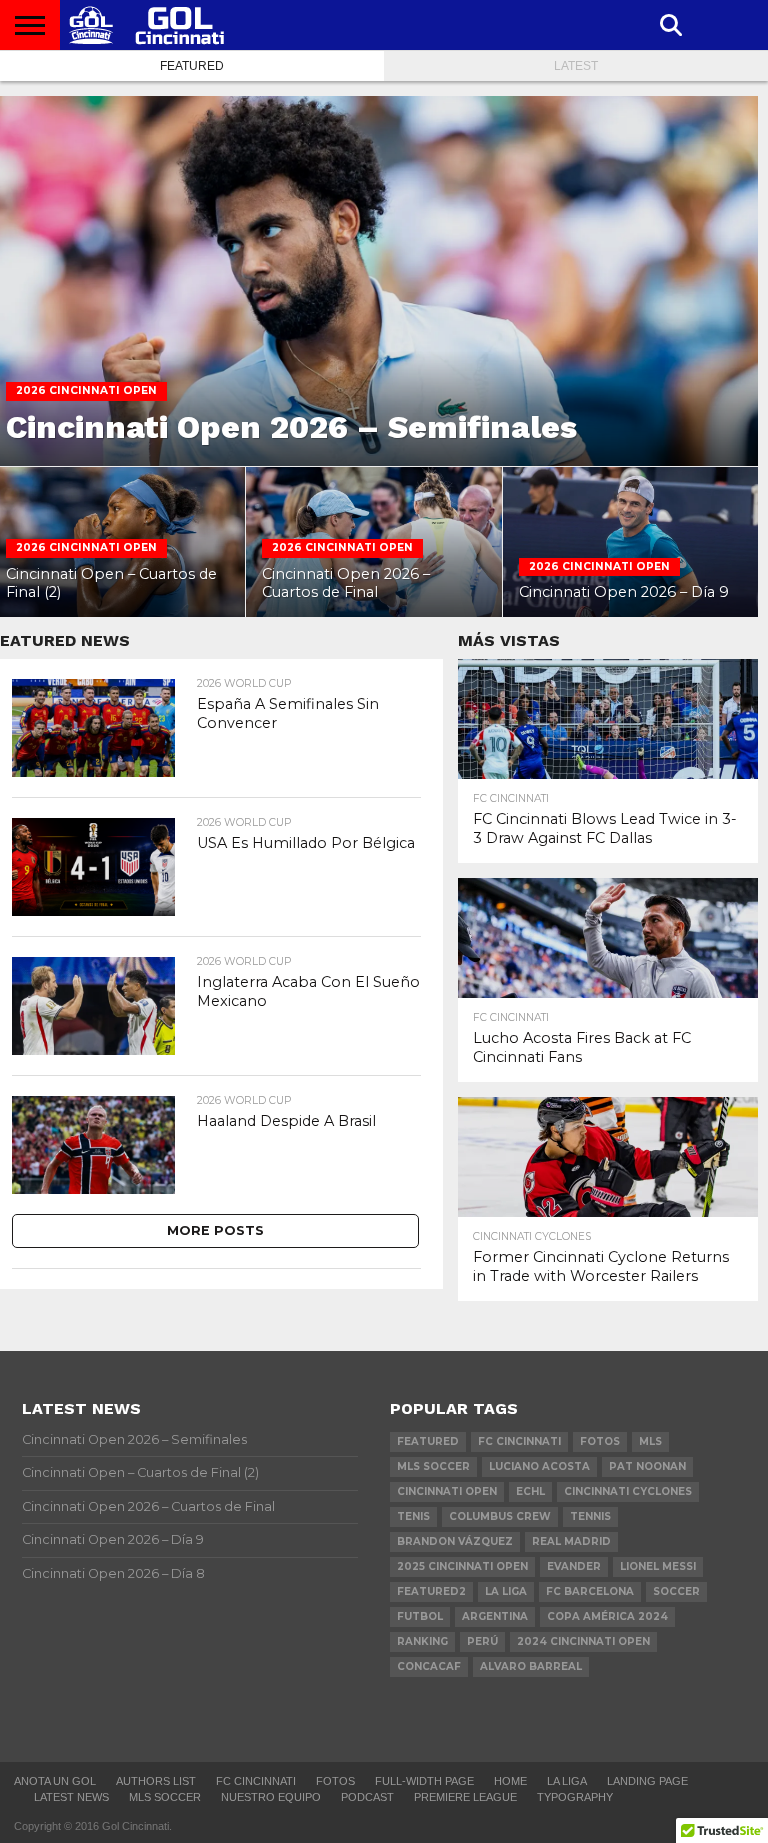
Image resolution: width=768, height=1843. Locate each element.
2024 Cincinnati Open (583, 1641)
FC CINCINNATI (256, 1781)
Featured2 (431, 1591)
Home (510, 1781)
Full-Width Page (424, 1781)
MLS (650, 1441)
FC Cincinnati (519, 1441)
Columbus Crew (500, 1516)
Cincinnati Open (447, 1491)
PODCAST (367, 1797)
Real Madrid (571, 1541)
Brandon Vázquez (455, 1541)
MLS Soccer (433, 1466)
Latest (576, 66)
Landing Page (647, 1781)
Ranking (422, 1641)
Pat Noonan (647, 1466)
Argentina (495, 1616)
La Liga (506, 1591)
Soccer (676, 1591)
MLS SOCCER (165, 1797)
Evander (574, 1566)
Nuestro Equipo (271, 1797)
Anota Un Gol (55, 1781)
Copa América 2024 (607, 1616)
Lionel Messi (658, 1566)
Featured (192, 66)
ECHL (530, 1491)
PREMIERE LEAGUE (465, 1797)
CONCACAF (429, 1666)
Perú (482, 1641)
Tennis (590, 1516)
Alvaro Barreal (531, 1666)
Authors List (156, 1781)
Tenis (413, 1516)
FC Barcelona (590, 1591)
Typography (575, 1797)
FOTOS (600, 1441)
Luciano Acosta (539, 1466)
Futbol (420, 1616)
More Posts (215, 1230)
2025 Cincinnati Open (462, 1566)
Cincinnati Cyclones (628, 1491)
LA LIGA (567, 1781)
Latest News (71, 1797)
